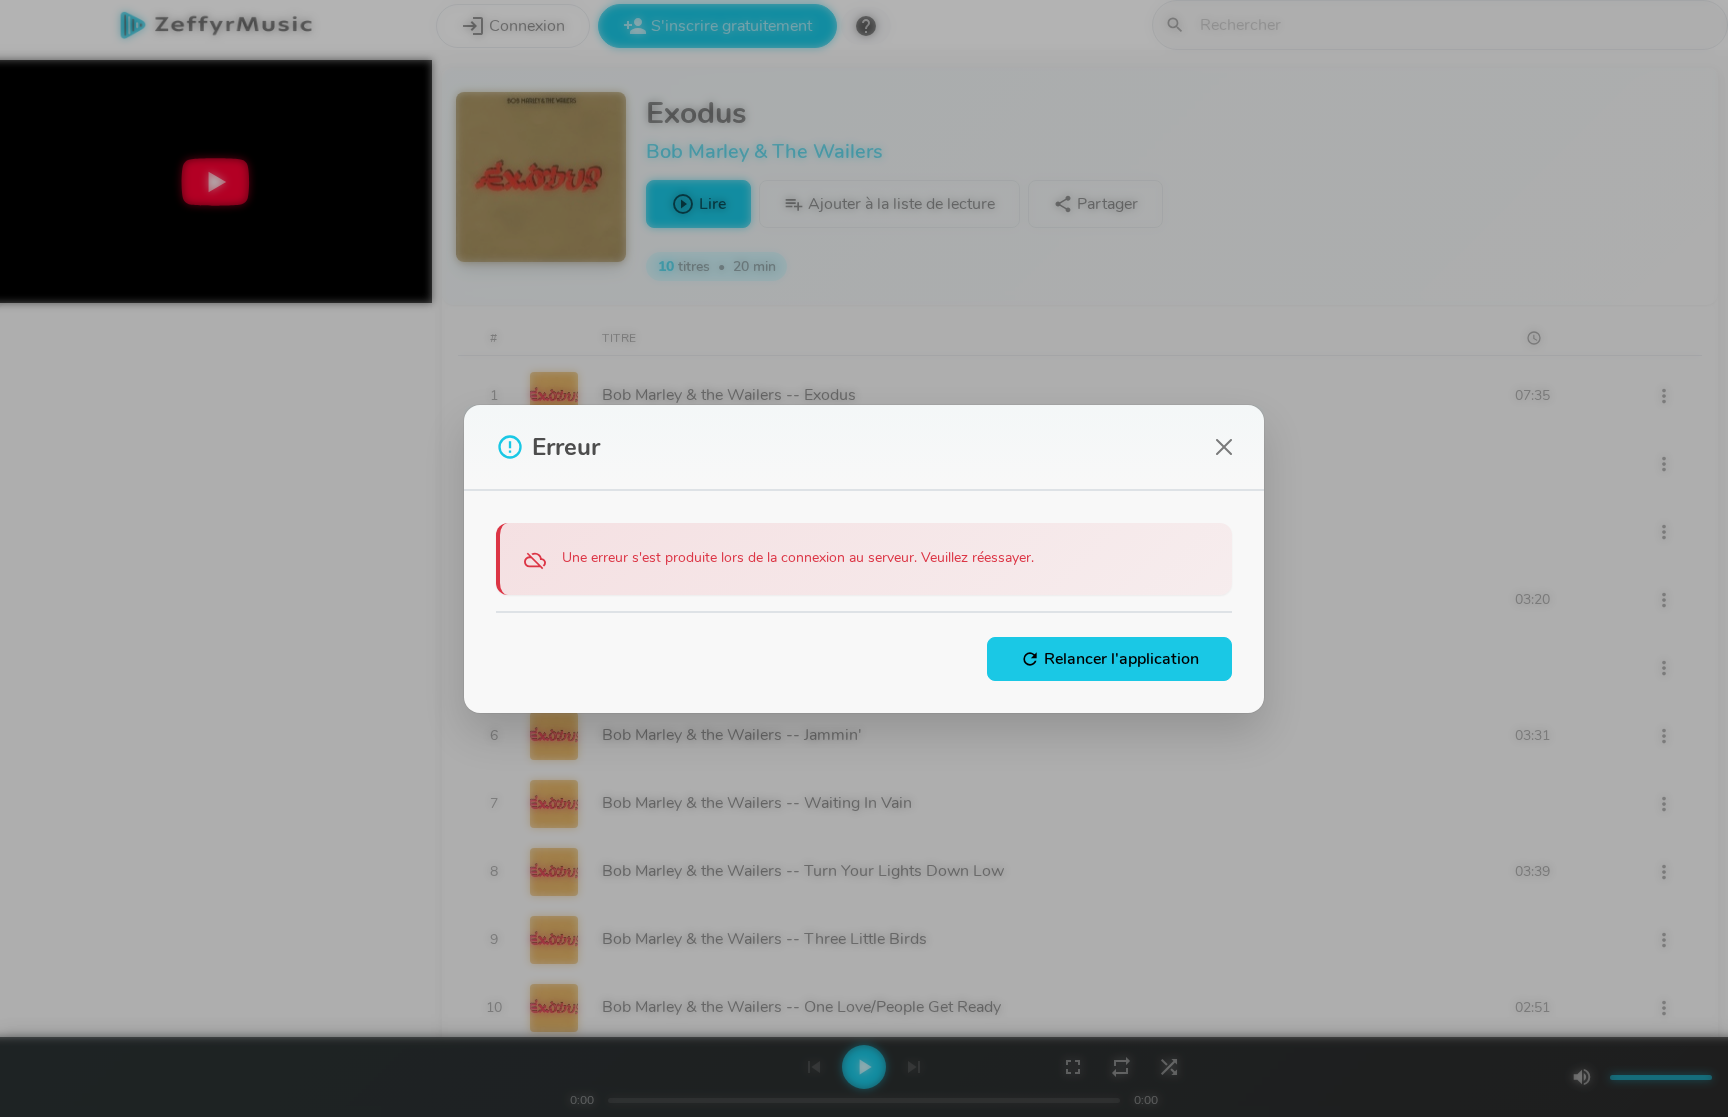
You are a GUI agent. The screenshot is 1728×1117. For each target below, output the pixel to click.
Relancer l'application (1109, 659)
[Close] (1224, 447)
